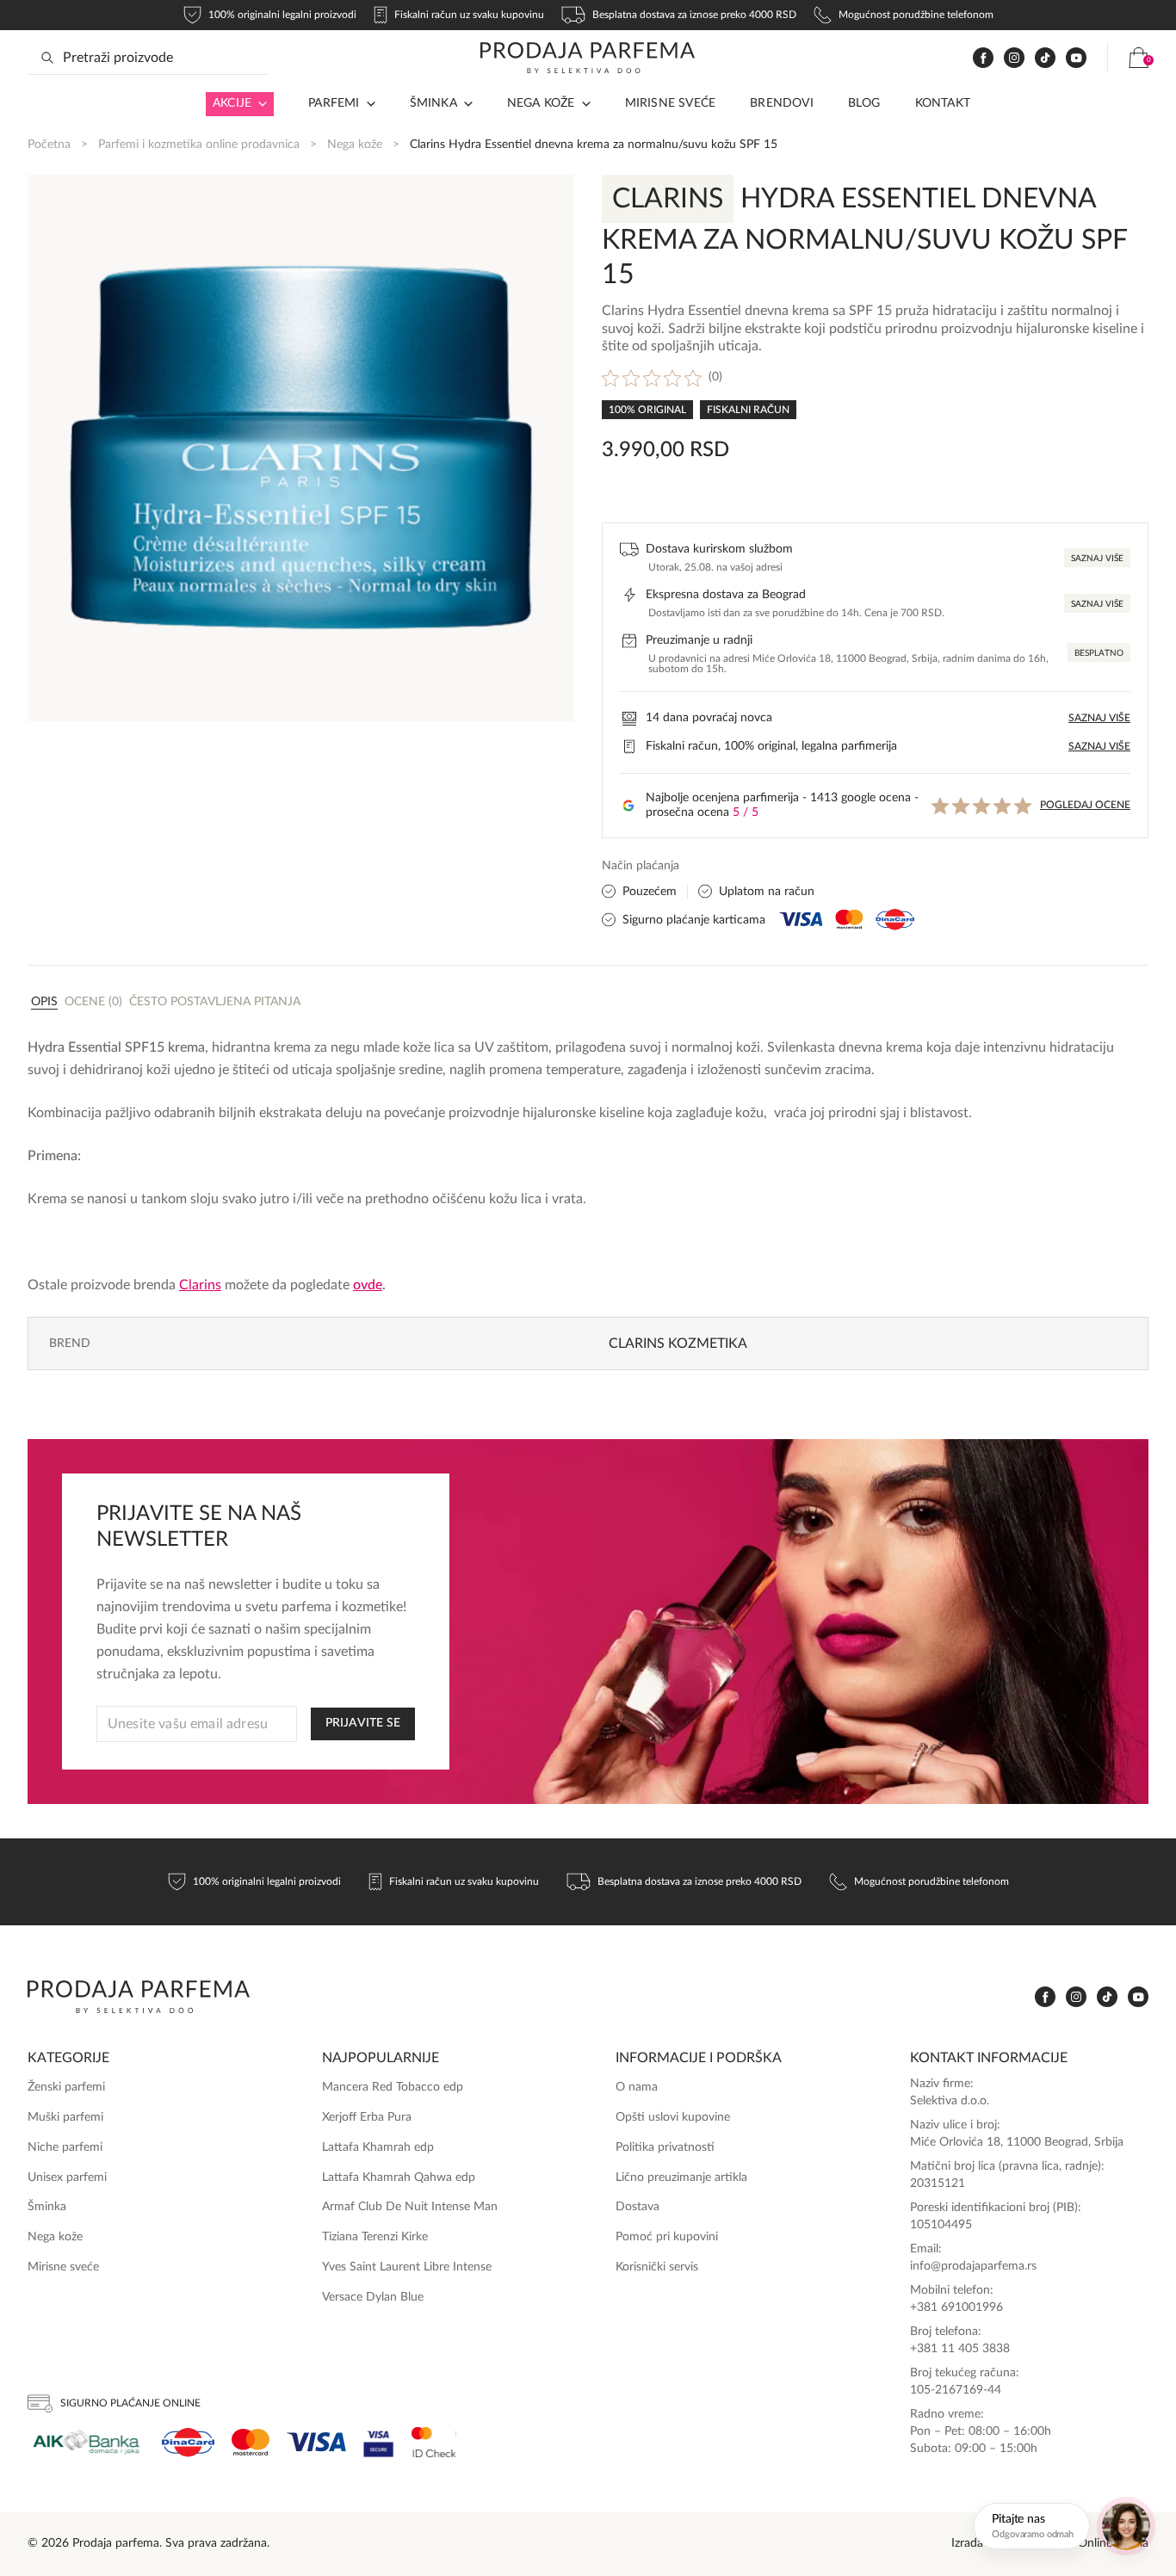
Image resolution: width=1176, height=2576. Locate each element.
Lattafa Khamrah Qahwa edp (399, 2178)
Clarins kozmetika (678, 1344)
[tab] (44, 1001)
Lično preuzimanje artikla (681, 2178)
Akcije (232, 103)
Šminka (433, 103)
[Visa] (316, 2442)
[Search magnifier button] (47, 58)
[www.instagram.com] (1014, 58)
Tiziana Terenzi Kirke (375, 2237)
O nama (637, 2087)
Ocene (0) (93, 1002)
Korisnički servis (657, 2267)
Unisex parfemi (67, 2178)
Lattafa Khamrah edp (378, 2147)
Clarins (200, 1285)
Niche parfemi (65, 2147)
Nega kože (541, 103)
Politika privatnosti (665, 2147)
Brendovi (782, 103)
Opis (44, 1002)
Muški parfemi (65, 2117)
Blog (864, 103)
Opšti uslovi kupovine (673, 2117)
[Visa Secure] (379, 2442)
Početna (49, 145)
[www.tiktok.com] (1045, 58)
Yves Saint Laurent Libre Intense (407, 2267)
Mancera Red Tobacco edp (393, 2087)
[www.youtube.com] (1076, 58)
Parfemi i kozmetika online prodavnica (199, 145)
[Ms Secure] (434, 2442)
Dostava (638, 2207)
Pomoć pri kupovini (667, 2237)
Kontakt (943, 103)
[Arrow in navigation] (259, 104)
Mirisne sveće (671, 103)
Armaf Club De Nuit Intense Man (410, 2207)
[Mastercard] (251, 2442)
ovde (368, 1285)
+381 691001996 (956, 2307)
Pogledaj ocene (1085, 805)
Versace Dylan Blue (373, 2297)
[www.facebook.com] (983, 58)
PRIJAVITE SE (363, 1723)
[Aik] (86, 2442)
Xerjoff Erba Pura (367, 2117)
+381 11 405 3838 (960, 2349)
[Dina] (188, 2443)
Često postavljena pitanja (215, 1002)
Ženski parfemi (66, 2087)
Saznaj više (1097, 559)
